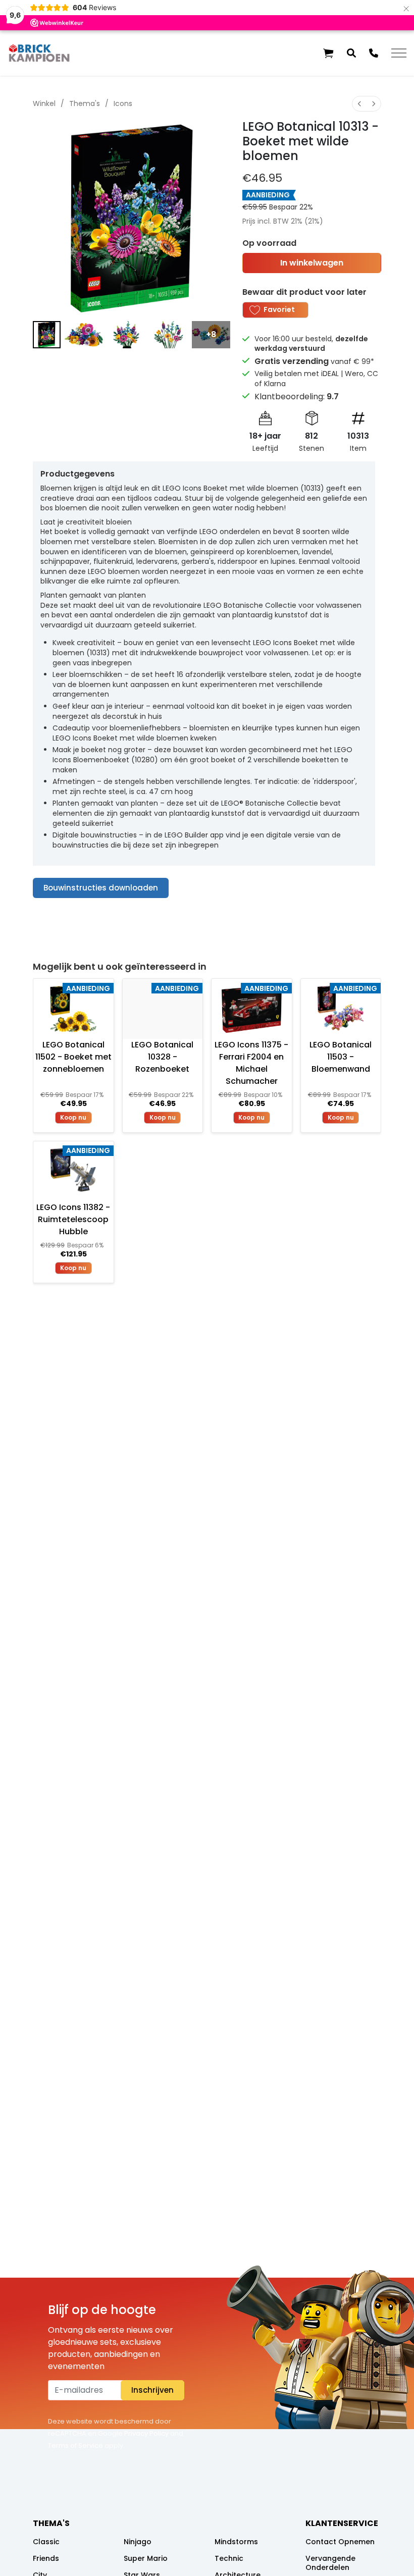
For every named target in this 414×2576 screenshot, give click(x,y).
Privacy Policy (146, 2433)
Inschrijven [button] (152, 2390)
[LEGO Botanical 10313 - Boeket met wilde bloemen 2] (126, 335)
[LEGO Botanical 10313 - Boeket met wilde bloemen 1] (84, 335)
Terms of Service (75, 2446)
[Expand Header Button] (399, 53)
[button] (328, 53)
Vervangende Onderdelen (330, 2563)
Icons (123, 103)
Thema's (85, 103)
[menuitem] (359, 104)
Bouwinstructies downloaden (101, 888)
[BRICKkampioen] (39, 53)
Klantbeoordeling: (297, 397)
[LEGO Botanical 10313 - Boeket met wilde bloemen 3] (169, 335)
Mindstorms (236, 2542)
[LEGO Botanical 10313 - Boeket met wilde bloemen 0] (47, 335)
